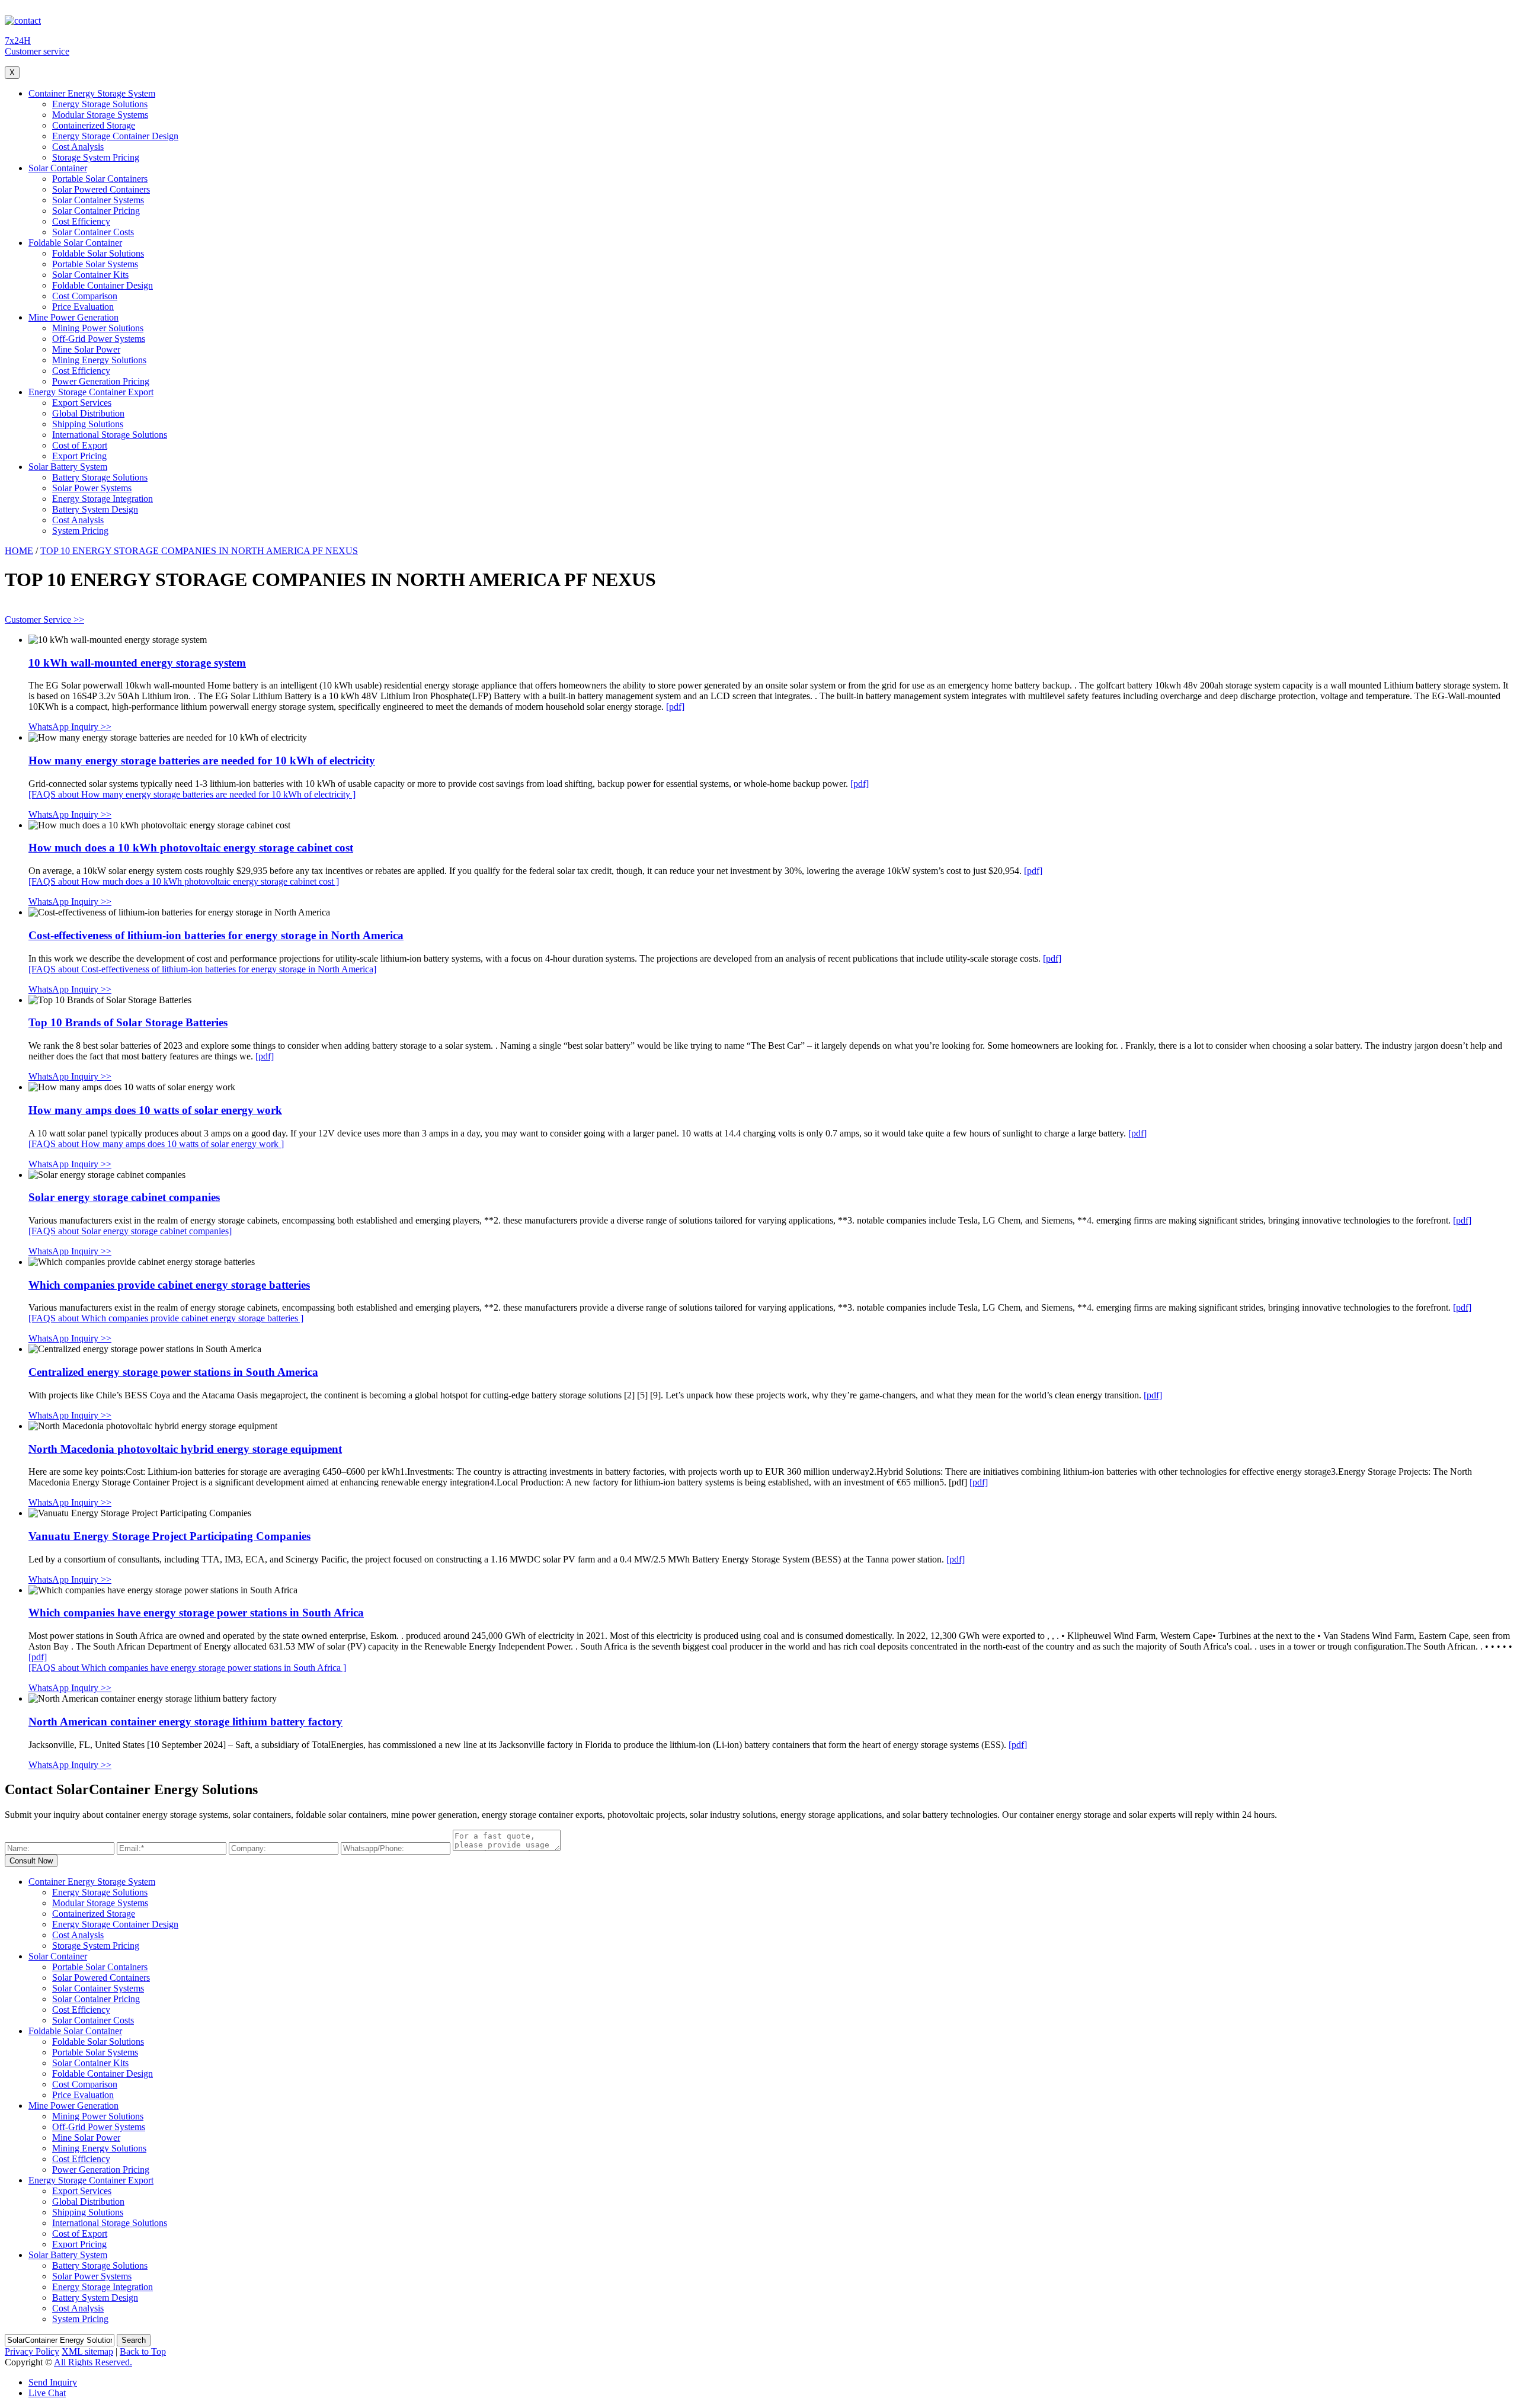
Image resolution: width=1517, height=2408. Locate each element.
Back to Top (143, 2351)
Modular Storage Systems (100, 115)
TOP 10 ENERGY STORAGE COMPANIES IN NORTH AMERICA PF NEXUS (199, 551)
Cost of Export (80, 445)
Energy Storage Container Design (115, 136)
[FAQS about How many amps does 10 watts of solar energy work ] (156, 1144)
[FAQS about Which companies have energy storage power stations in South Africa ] (187, 1668)
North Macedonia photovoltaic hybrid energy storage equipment (185, 1449)
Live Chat (47, 2393)
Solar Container (58, 168)
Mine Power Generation (73, 317)
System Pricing (80, 531)
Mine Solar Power (86, 349)
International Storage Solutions (110, 435)
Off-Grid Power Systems (99, 339)
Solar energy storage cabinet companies (124, 1197)
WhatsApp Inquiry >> (70, 727)
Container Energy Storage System (92, 93)
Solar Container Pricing (96, 211)
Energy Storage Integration (103, 499)
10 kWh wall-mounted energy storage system (137, 663)
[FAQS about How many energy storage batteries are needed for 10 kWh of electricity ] (192, 794)
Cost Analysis (78, 147)
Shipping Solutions (88, 424)
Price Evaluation (83, 307)
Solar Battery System (68, 467)
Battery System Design (95, 509)
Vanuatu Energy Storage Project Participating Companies (169, 1536)
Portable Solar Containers (100, 179)
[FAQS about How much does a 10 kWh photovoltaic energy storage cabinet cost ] (184, 881)
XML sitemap (87, 2351)
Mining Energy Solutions (99, 360)
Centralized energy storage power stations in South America (173, 1372)
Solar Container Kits (90, 275)
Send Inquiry (53, 2382)
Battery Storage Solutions (100, 477)
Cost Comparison (85, 296)
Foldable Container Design (103, 285)
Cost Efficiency (81, 221)
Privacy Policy (32, 2351)
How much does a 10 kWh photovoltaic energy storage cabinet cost (191, 848)
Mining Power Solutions (98, 328)
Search (134, 2340)
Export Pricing (79, 456)
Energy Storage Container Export (91, 392)
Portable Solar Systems (95, 264)
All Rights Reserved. (93, 2362)
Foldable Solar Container (75, 243)
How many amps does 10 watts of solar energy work (155, 1110)
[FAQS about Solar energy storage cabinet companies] (130, 1231)
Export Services (82, 403)
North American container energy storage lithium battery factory (185, 1722)
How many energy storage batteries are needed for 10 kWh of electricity (202, 760)
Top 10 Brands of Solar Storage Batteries (128, 1022)
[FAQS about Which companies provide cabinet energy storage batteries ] (166, 1318)
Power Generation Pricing (101, 381)
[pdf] (675, 707)
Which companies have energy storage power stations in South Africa (196, 1613)
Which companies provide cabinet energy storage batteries (169, 1285)
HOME (19, 551)
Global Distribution (88, 413)
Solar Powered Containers (101, 189)
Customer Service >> (44, 619)
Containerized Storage (94, 125)
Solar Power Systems (92, 488)
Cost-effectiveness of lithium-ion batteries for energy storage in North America (216, 935)
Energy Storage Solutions (100, 104)
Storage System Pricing (96, 157)
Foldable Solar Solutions (98, 253)
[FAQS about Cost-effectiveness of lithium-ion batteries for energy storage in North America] (202, 969)
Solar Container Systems (98, 200)
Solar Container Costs (93, 232)
